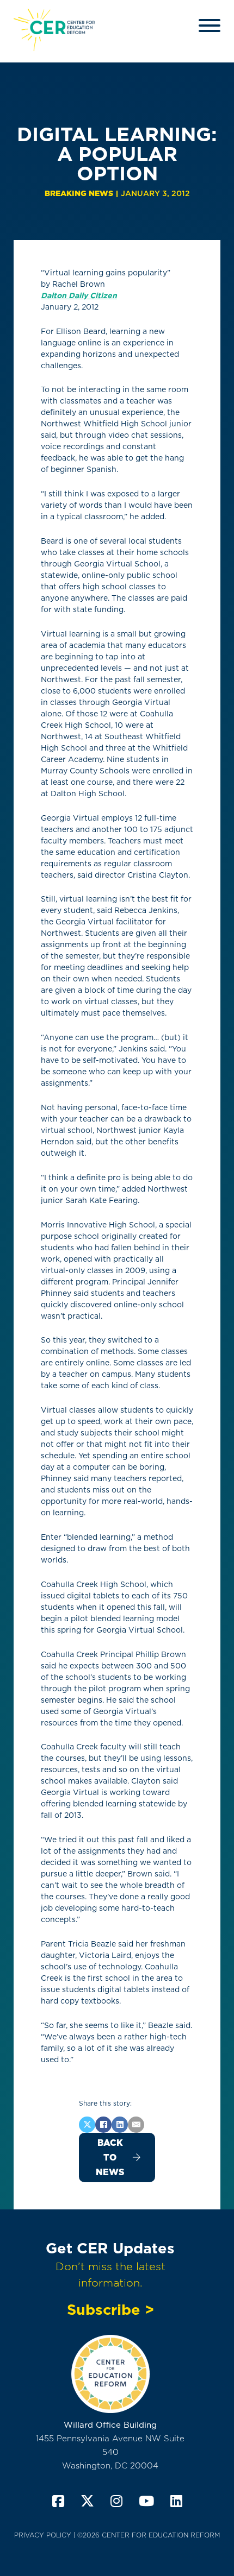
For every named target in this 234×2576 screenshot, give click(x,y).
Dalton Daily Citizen (79, 295)
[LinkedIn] (120, 2125)
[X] (87, 2125)
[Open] (210, 26)
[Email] (136, 2125)
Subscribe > (110, 2309)
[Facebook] (103, 2125)
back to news (110, 2158)
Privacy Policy (43, 2535)
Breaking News (79, 193)
